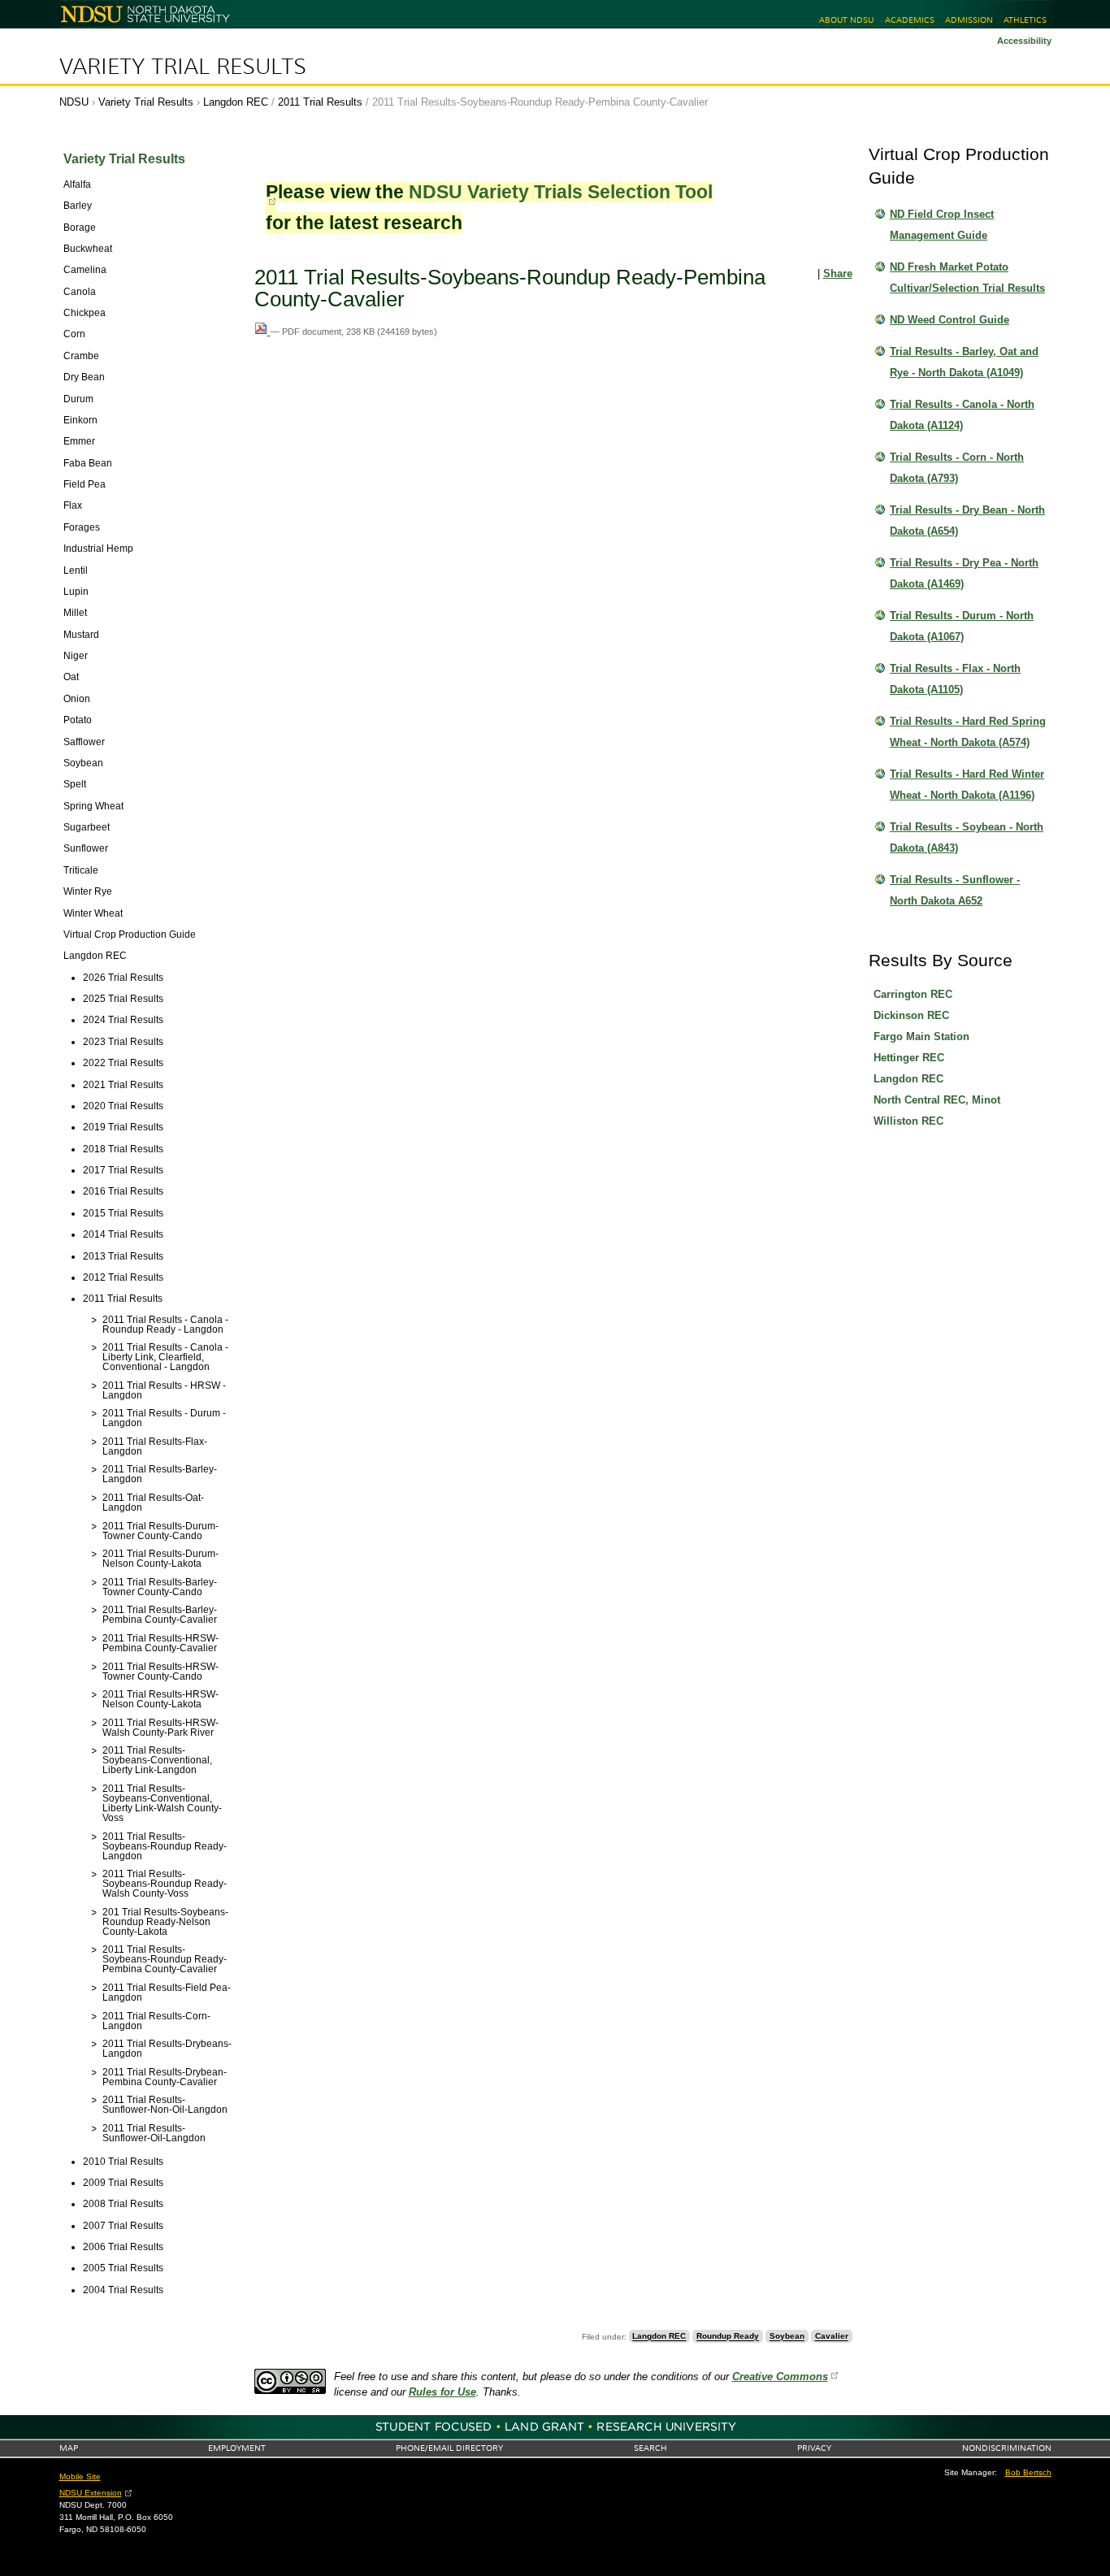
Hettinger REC (909, 1058)
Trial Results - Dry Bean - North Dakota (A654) (967, 520)
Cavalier (832, 2337)
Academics (910, 20)
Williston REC (908, 1121)
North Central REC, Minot (937, 1100)
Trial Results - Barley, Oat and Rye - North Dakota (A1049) (964, 362)
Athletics (1025, 20)
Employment (237, 2448)
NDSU (74, 102)
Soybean (787, 2337)
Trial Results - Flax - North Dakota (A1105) (955, 679)
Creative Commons (780, 2377)
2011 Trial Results (320, 102)
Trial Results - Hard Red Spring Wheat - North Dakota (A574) (968, 732)
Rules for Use (442, 2392)
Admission (969, 20)
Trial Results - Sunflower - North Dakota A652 (955, 890)
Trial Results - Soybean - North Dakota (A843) (967, 837)
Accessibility (1024, 41)
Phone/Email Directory (449, 2448)
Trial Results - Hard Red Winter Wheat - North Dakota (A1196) (967, 785)
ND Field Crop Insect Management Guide (942, 225)
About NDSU (846, 20)
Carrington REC (913, 994)
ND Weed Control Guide (950, 320)
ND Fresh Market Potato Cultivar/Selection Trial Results (967, 278)
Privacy (814, 2448)
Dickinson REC (911, 1015)
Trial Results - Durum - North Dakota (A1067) (962, 626)
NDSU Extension (91, 2493)
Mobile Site (80, 2476)
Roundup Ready (728, 2337)
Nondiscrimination (1007, 2448)
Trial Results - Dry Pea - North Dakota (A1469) (964, 573)
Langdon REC (236, 102)
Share (838, 273)
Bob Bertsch (1028, 2472)
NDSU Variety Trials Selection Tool (561, 192)
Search (650, 2448)
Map (69, 2448)
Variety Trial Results (183, 67)
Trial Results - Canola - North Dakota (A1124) (962, 415)
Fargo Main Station (921, 1036)
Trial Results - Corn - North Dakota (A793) (957, 468)
